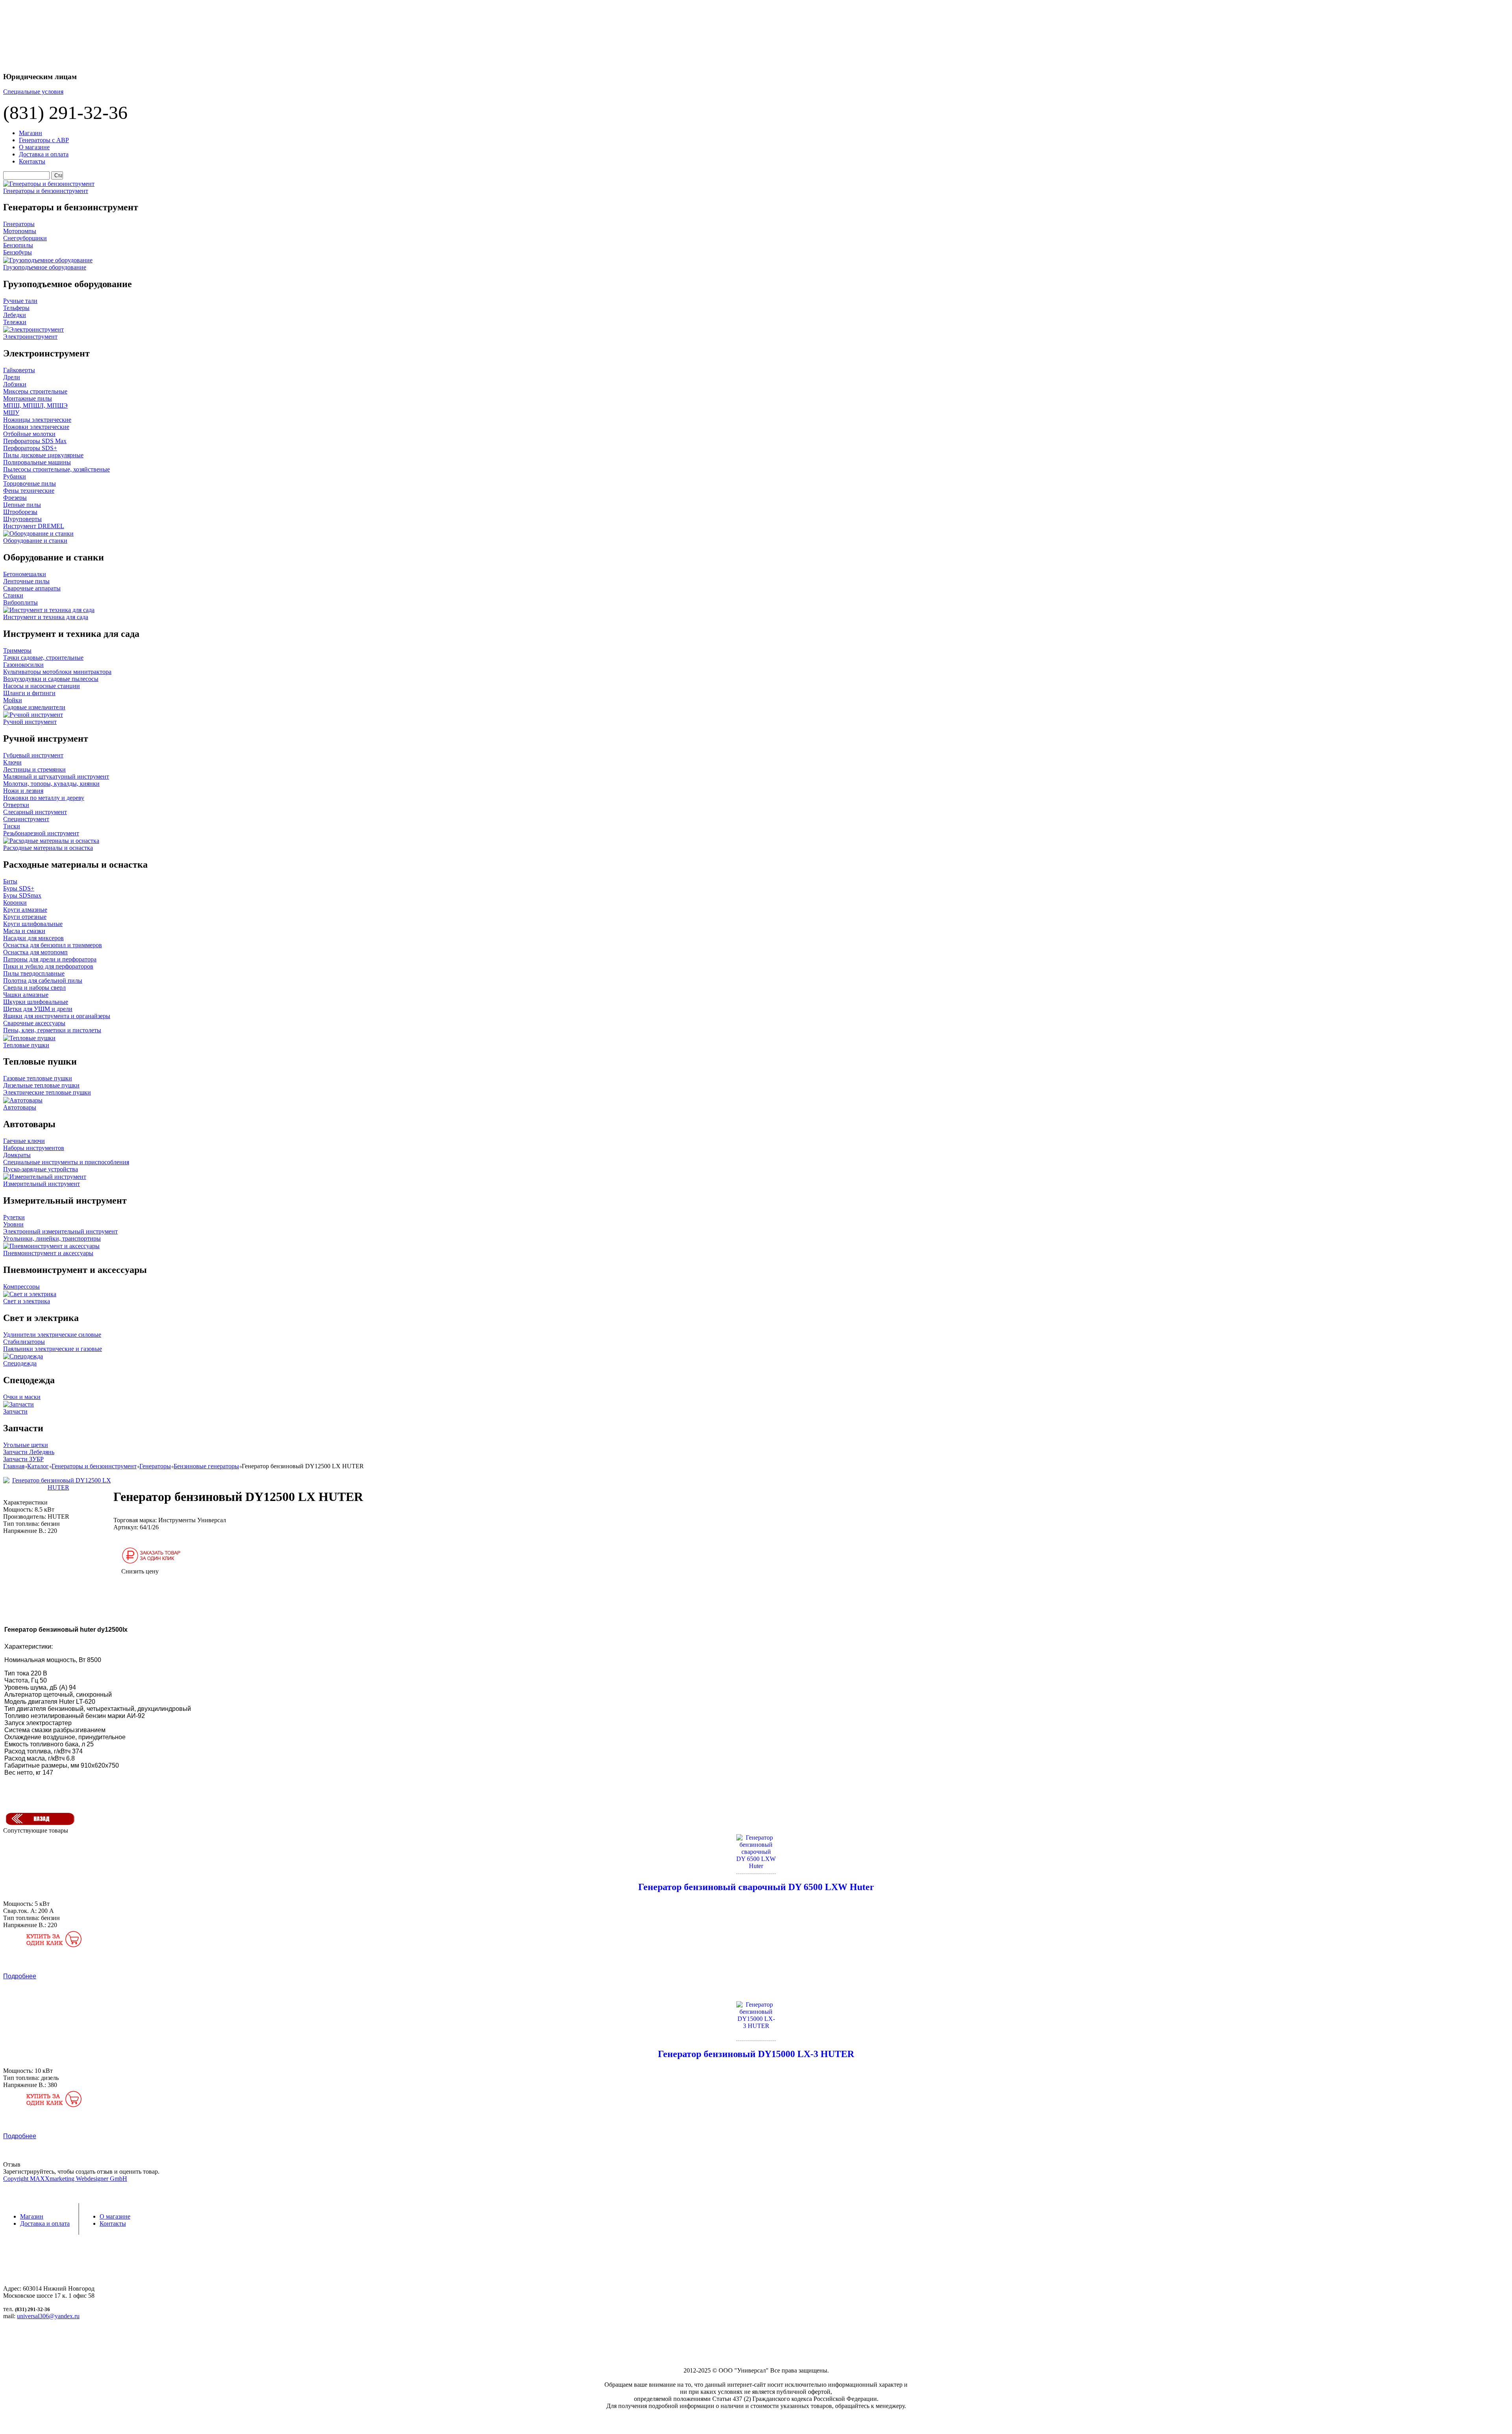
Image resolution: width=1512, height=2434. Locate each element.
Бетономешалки (25, 574)
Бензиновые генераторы (206, 1466)
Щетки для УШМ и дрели (38, 1009)
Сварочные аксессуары (34, 1023)
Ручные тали (20, 301)
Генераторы (19, 224)
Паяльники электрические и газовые (53, 1349)
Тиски (12, 826)
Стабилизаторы (24, 1342)
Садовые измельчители (34, 707)
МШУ (11, 413)
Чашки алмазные (26, 995)
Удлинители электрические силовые (52, 1335)
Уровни (13, 1224)
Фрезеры (15, 498)
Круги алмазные (25, 910)
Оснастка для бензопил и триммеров (53, 945)
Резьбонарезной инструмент (41, 833)
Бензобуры (18, 252)
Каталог (38, 1466)
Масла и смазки (24, 931)
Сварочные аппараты (32, 588)
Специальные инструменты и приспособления (66, 1162)
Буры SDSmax (22, 895)
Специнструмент (26, 819)
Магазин (31, 133)
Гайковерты (19, 370)
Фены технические (29, 491)
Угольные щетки (26, 1445)
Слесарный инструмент (35, 812)
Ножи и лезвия (23, 791)
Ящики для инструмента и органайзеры (57, 1016)
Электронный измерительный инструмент (60, 1231)
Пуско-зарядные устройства (41, 1169)
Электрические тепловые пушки (47, 1092)
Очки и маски (22, 1397)
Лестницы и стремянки (34, 769)
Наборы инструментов (34, 1148)
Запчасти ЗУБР (23, 1459)
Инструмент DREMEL (34, 526)
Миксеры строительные (35, 391)
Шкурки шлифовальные (36, 1002)
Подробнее (20, 1976)
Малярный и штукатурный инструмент (56, 776)
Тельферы (16, 308)
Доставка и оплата (44, 154)
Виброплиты (20, 602)
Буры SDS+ (19, 888)
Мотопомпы (20, 231)
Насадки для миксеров (33, 938)
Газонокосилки (23, 665)
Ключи (12, 762)
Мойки (13, 700)
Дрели (12, 377)
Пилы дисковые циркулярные (43, 455)
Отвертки (16, 805)
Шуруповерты (22, 519)
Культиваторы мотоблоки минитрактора (57, 672)
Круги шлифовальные (33, 924)
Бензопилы (18, 245)
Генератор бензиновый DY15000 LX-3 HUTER (756, 2054)
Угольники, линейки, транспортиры (52, 1238)
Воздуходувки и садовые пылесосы (51, 679)
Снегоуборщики (25, 238)
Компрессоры (21, 1287)
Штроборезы (20, 512)
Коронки (15, 903)
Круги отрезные (25, 917)
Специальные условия (33, 92)
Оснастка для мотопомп (35, 952)
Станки (13, 595)
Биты (10, 881)
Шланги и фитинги (29, 693)
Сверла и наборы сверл (34, 988)
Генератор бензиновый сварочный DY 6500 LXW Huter (756, 1887)
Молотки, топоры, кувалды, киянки (51, 784)
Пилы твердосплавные (34, 973)
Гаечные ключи (24, 1141)
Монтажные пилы (28, 398)
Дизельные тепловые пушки (41, 1085)
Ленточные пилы (26, 581)
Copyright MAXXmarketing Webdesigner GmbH (65, 2179)
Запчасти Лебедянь (29, 1452)
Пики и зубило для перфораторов (48, 966)
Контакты (32, 161)
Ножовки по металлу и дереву (44, 798)
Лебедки (15, 315)
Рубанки (15, 476)
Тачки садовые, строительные (43, 658)
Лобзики (15, 384)
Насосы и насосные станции (42, 686)
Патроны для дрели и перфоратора (50, 959)
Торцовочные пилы (30, 483)
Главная (14, 1466)
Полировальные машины (37, 462)
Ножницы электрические (37, 420)
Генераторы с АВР (44, 140)
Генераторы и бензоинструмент (94, 1466)
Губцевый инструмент (33, 755)
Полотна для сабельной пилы (43, 980)
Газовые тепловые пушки (38, 1078)
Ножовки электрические (36, 427)
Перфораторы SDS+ (30, 448)
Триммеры (17, 650)
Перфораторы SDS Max (35, 441)
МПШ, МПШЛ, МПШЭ (35, 405)
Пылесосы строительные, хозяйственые (57, 469)
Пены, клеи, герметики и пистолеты (52, 1030)
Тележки (15, 322)
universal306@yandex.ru (48, 2316)
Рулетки (14, 1217)
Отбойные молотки (29, 434)
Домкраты (17, 1155)
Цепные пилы (22, 505)
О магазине (34, 147)
